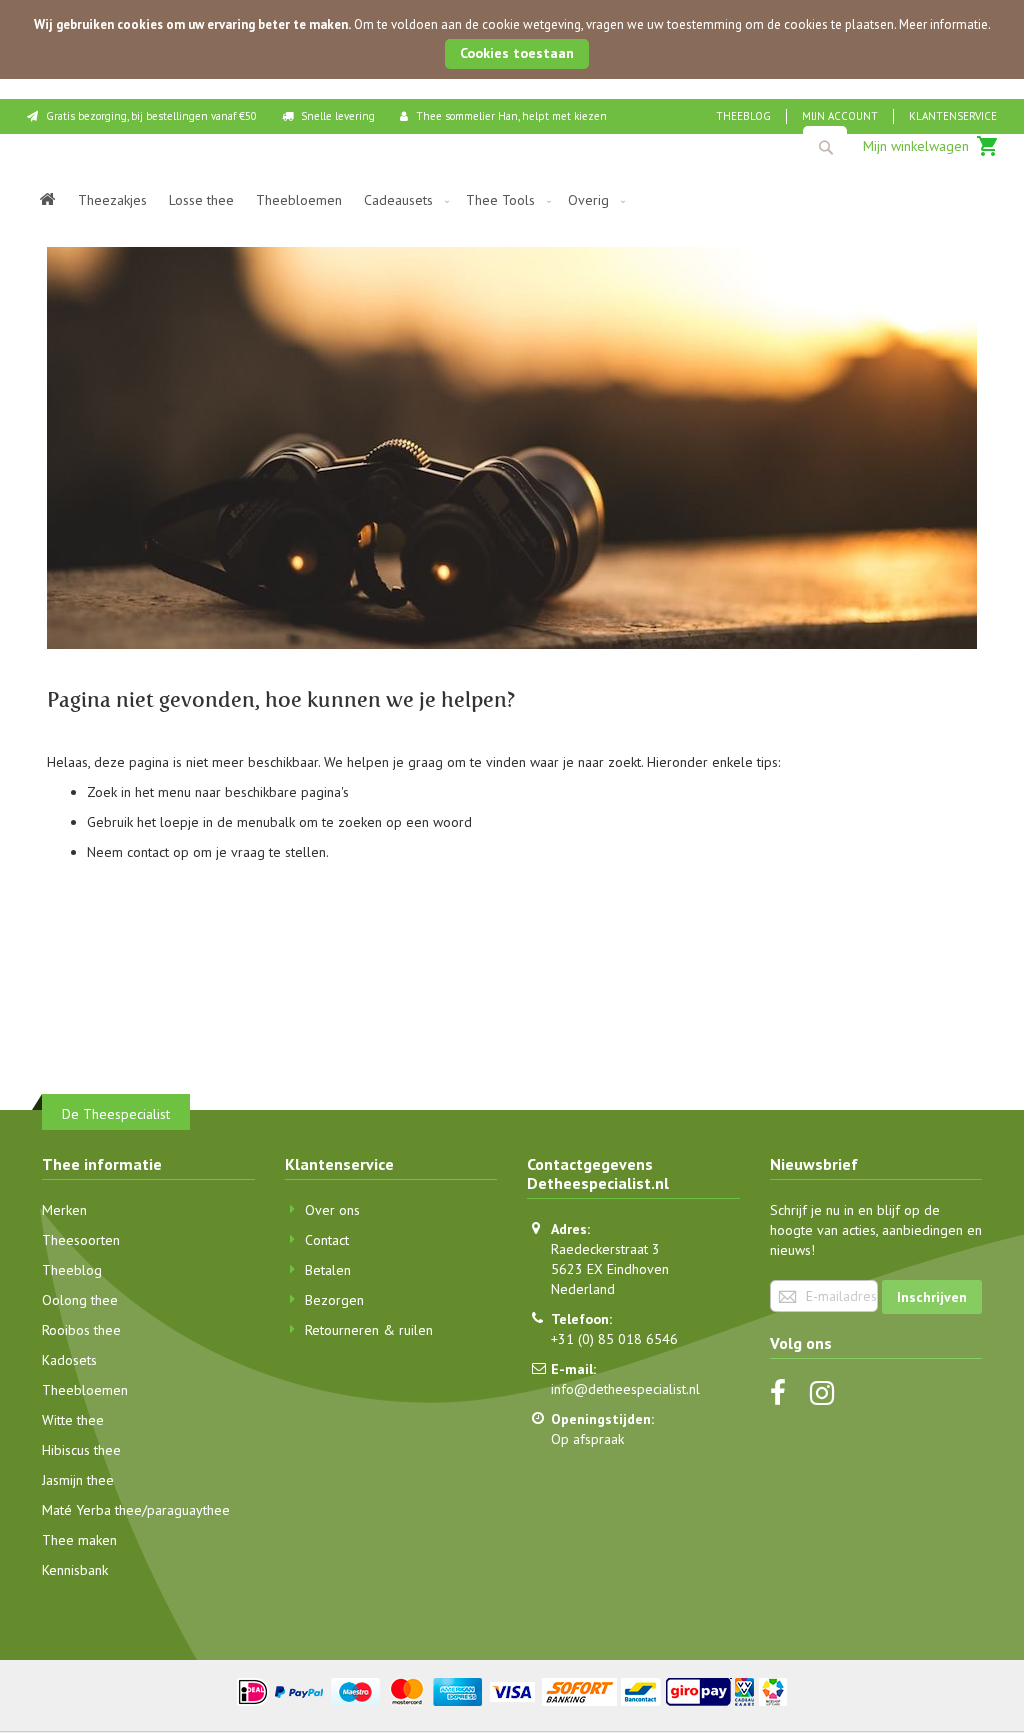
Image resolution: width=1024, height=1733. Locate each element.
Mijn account (840, 116)
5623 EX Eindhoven (610, 1269)
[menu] (512, 200)
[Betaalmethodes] (512, 1690)
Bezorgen (334, 1300)
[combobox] (825, 147)
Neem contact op (138, 852)
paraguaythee (188, 1510)
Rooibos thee (81, 1330)
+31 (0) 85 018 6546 (614, 1339)
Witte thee (73, 1420)
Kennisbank (75, 1570)
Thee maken (79, 1540)
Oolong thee (80, 1300)
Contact (327, 1240)
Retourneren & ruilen (369, 1330)
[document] (512, 39)
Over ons (332, 1210)
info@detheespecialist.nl (625, 1389)
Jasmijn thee (78, 1480)
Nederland (583, 1289)
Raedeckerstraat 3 (605, 1249)
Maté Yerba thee (92, 1510)
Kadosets (69, 1360)
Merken (64, 1210)
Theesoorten (81, 1240)
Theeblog (743, 116)
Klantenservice (953, 116)
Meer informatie (943, 24)
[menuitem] (48, 200)
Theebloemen (85, 1390)
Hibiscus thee (81, 1450)
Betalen (328, 1270)
